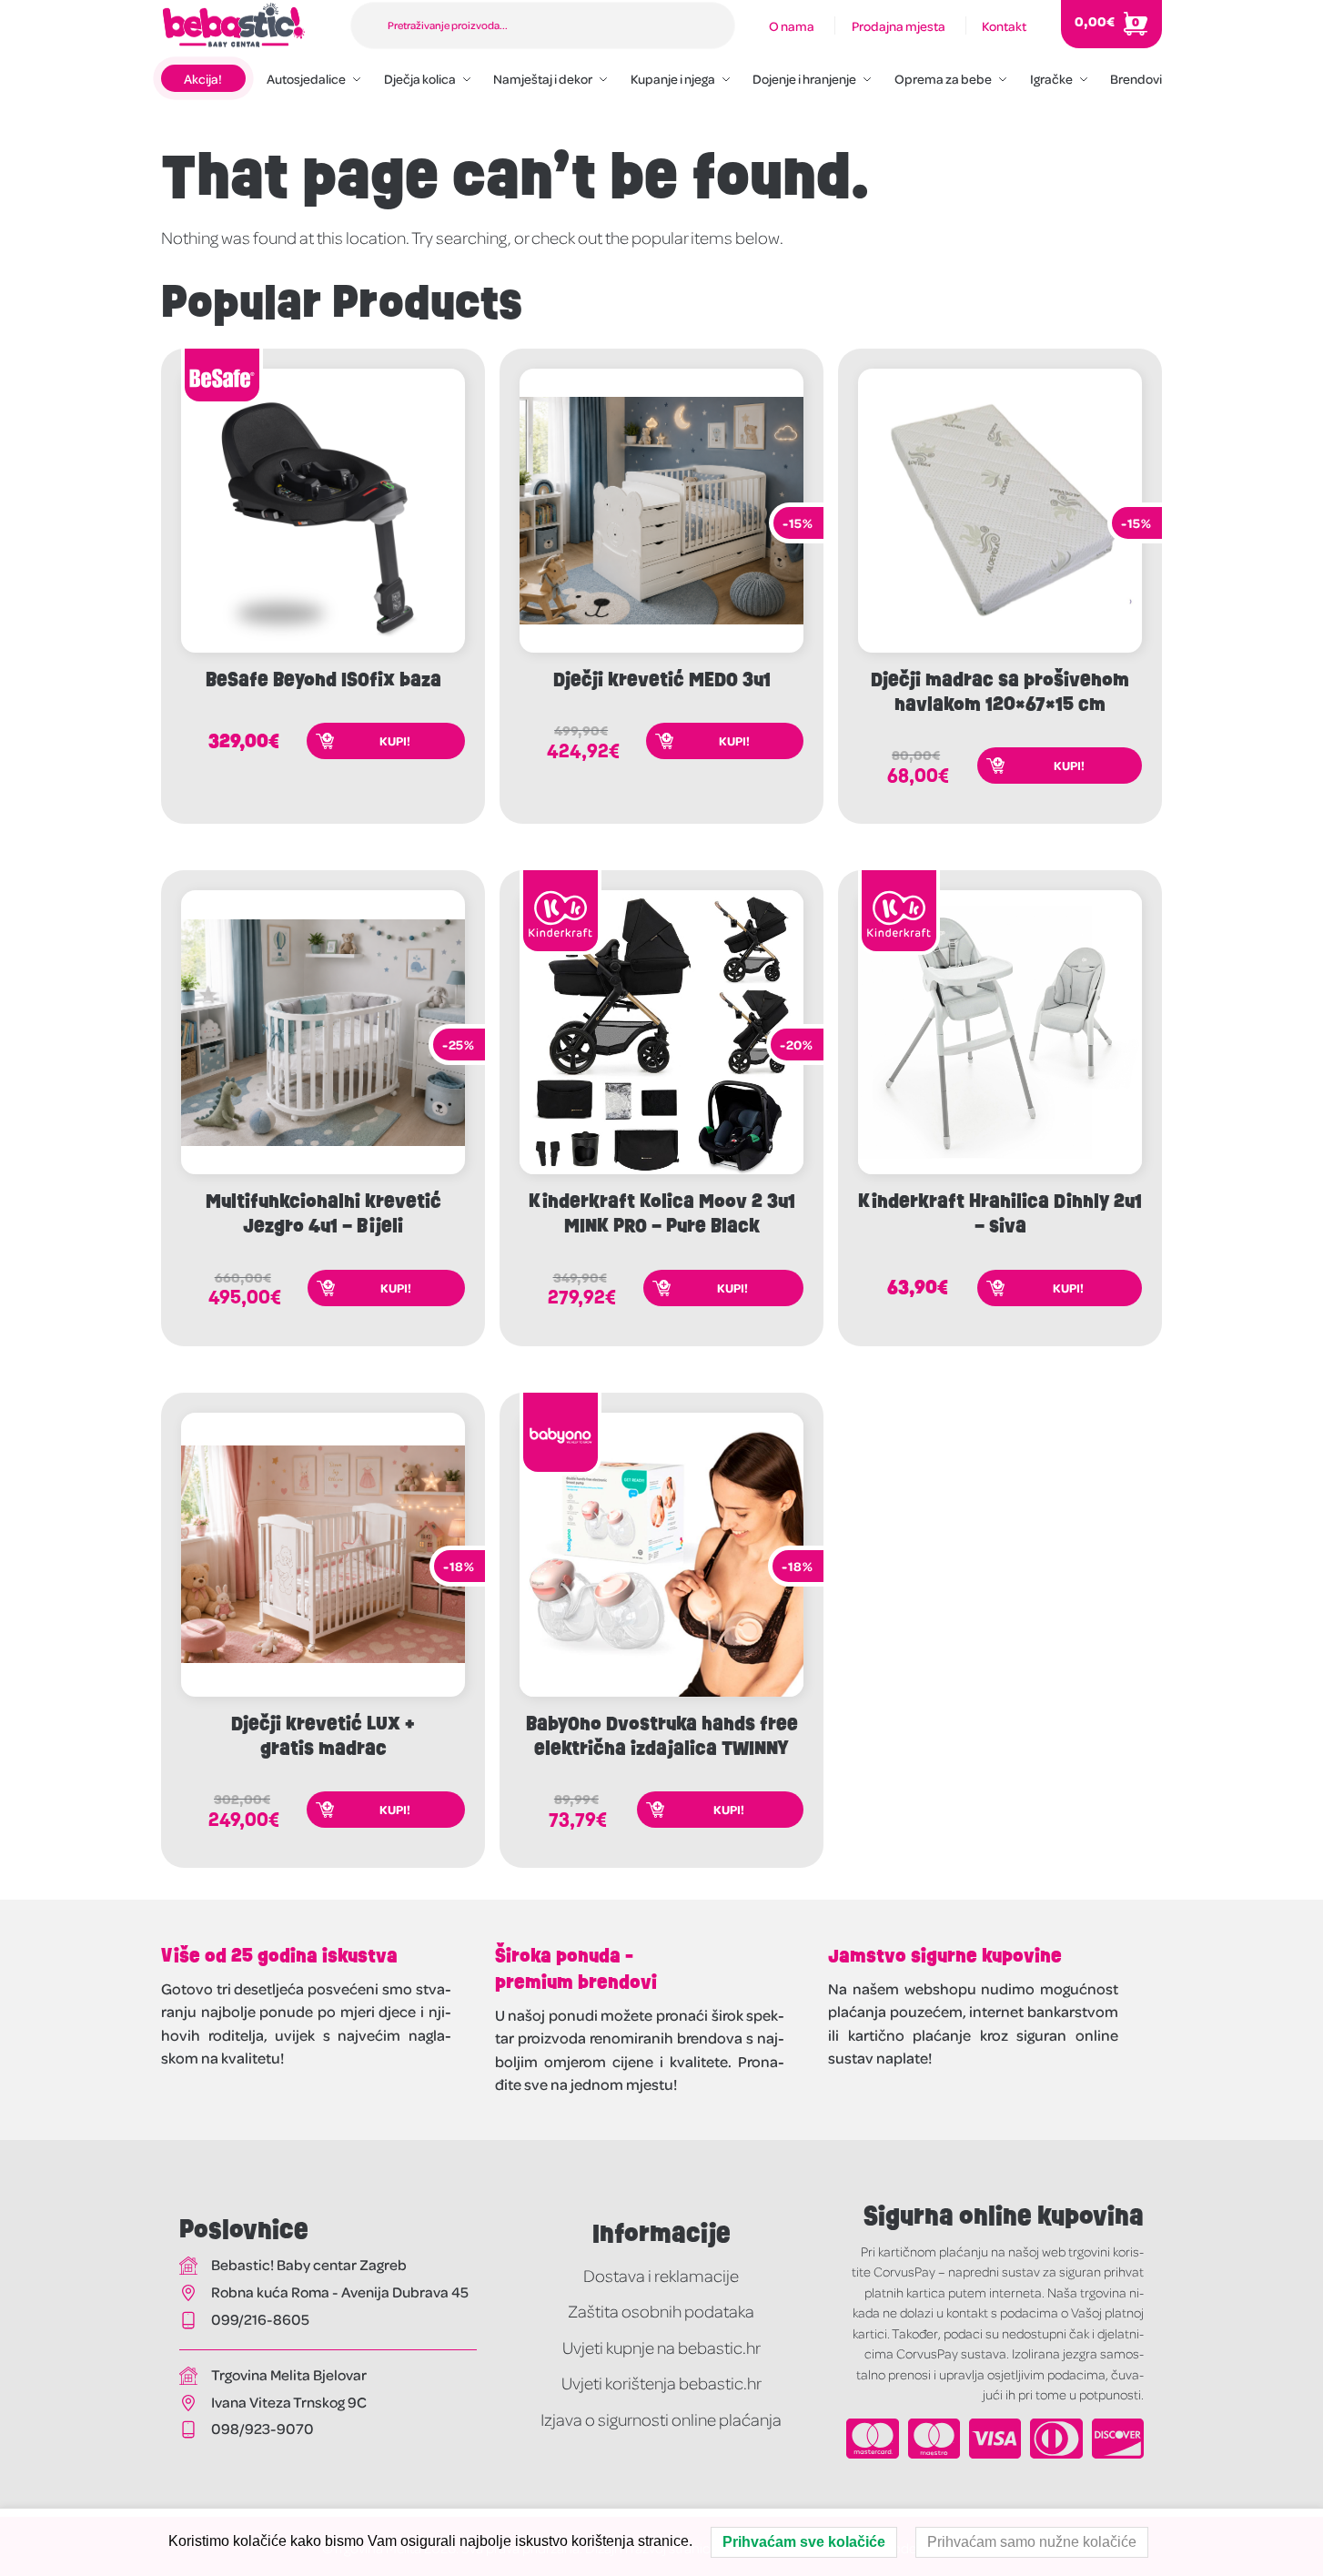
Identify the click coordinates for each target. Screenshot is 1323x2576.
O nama (792, 25)
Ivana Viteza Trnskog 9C (289, 2402)
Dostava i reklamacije (661, 2275)
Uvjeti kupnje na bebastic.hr (661, 2347)
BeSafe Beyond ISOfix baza (323, 679)
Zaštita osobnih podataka (661, 2311)
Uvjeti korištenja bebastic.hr (661, 2383)
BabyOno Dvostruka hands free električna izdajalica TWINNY (662, 1736)
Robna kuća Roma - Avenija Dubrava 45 (340, 2292)
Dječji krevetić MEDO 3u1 (662, 679)
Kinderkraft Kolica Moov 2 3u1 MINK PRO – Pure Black (662, 1213)
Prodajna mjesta (899, 25)
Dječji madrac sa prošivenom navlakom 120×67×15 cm (1000, 692)
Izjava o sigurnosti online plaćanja (661, 2419)
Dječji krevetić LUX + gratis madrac (323, 1736)
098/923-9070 (263, 2428)
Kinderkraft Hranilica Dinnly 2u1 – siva (1000, 1213)
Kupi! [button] (395, 740)
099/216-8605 (260, 2319)
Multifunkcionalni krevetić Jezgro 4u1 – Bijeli (323, 1213)
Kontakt (1004, 25)
